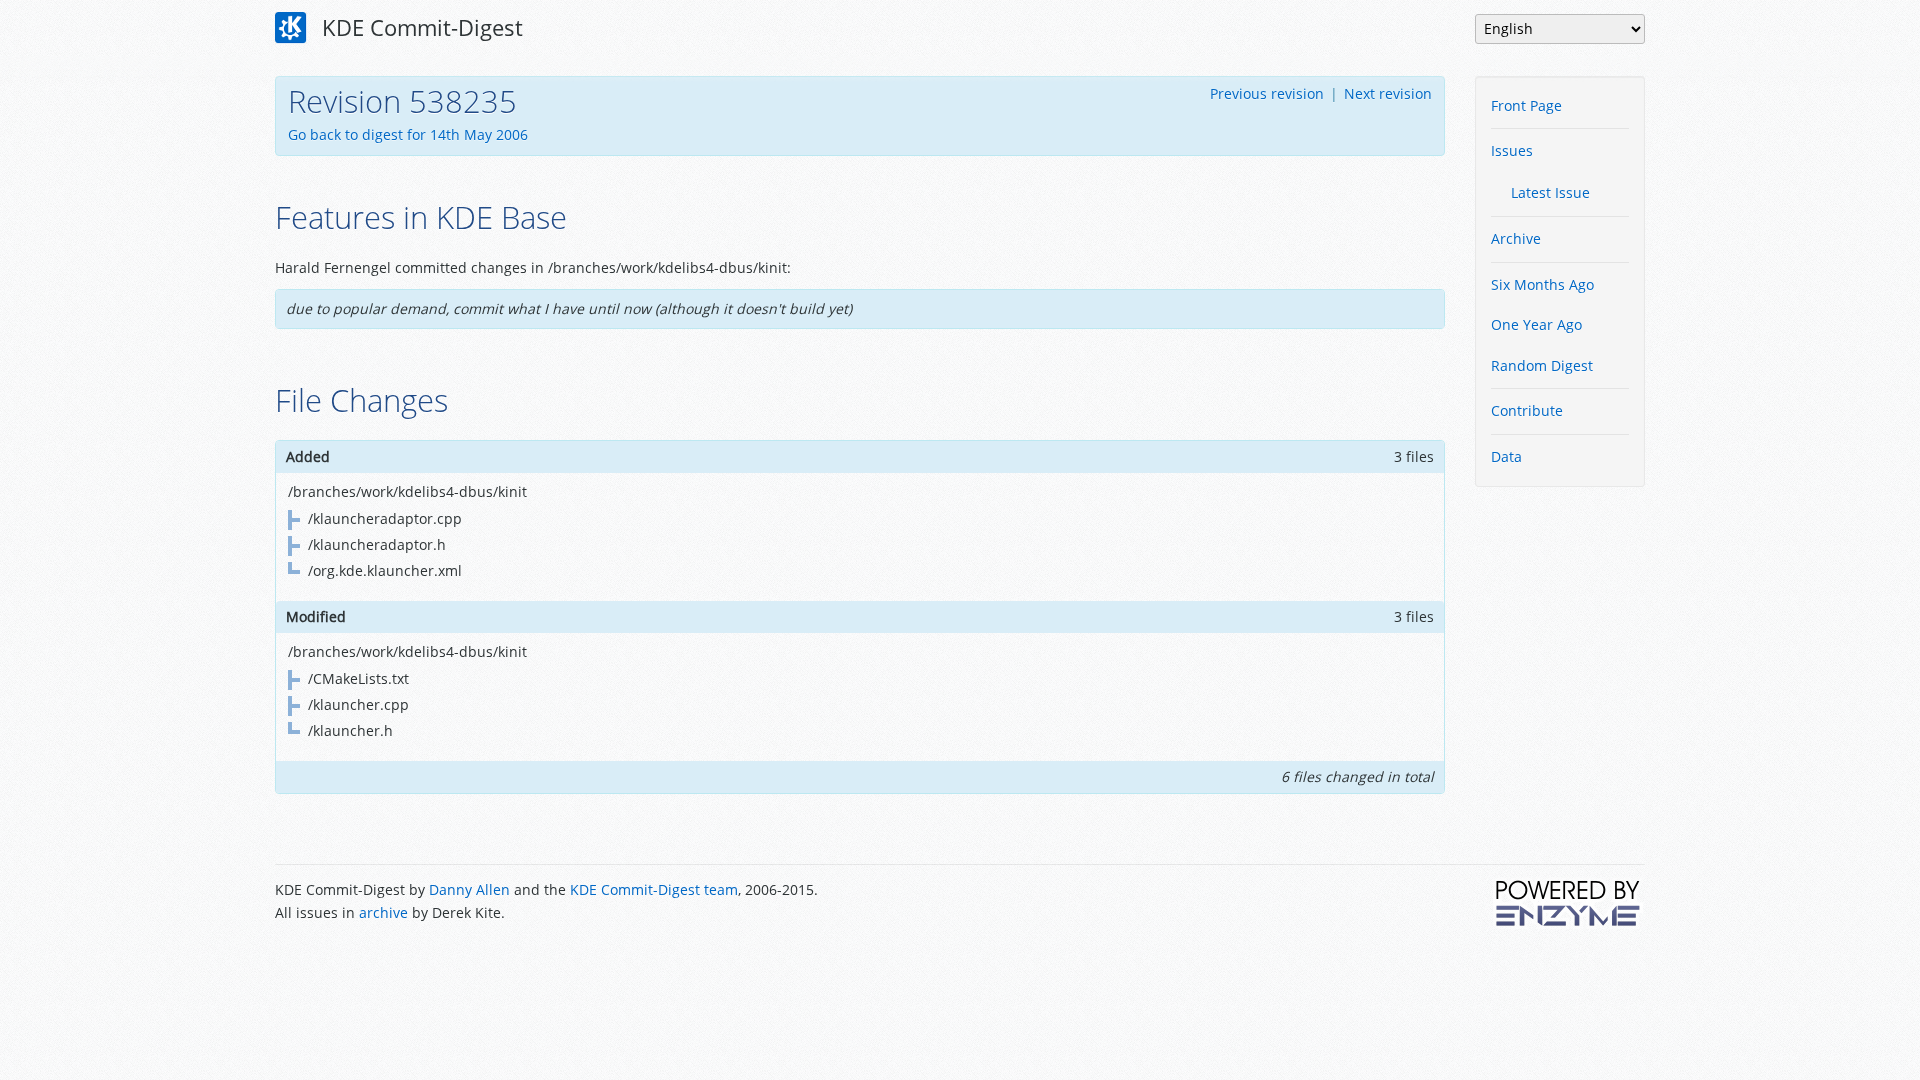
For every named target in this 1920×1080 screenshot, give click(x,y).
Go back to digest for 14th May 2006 (408, 134)
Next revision (1388, 93)
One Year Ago (1536, 324)
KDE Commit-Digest (419, 27)
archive (383, 912)
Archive (1516, 238)
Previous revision (1267, 93)
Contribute (1527, 410)
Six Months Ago (1542, 284)
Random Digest (1542, 365)
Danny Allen (469, 889)
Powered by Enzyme (1569, 903)
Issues (1512, 150)
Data (1506, 456)
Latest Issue (1550, 192)
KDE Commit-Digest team (654, 889)
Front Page (1526, 105)
